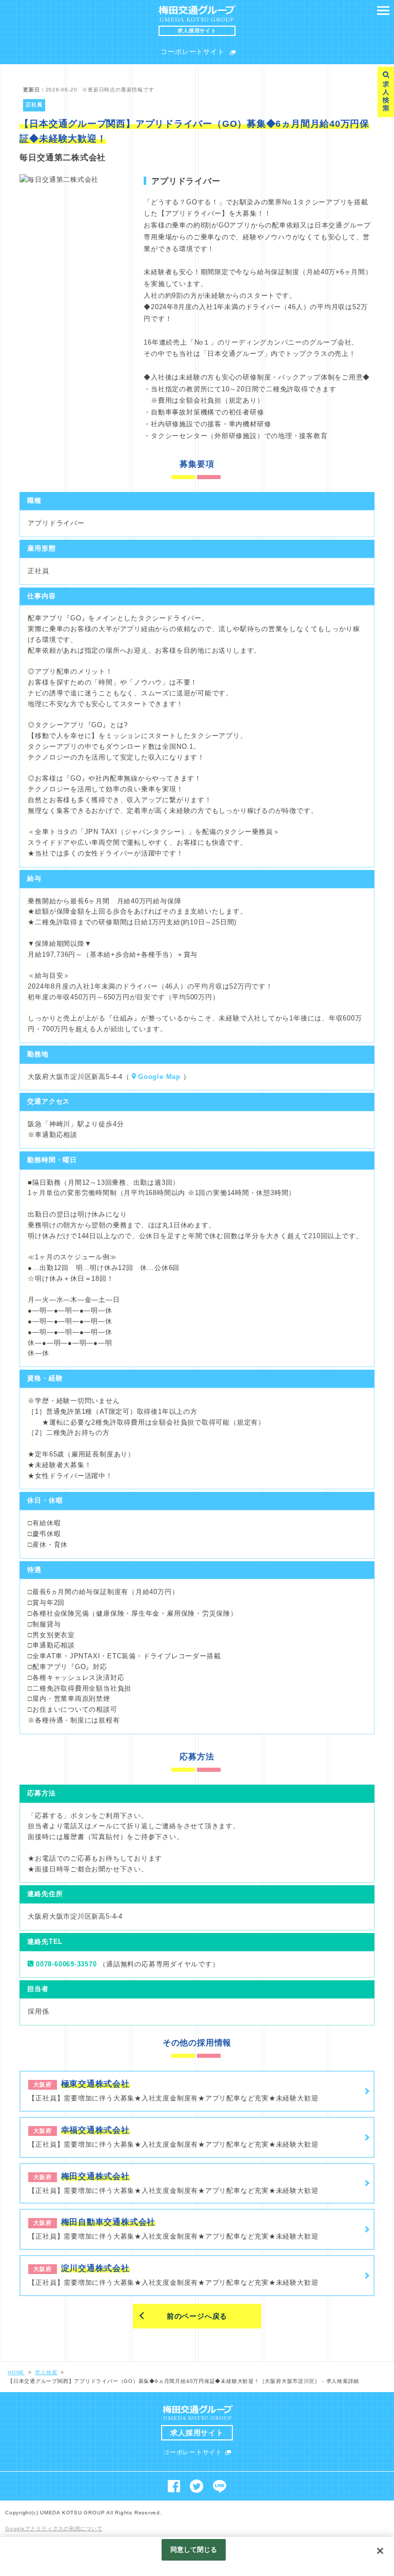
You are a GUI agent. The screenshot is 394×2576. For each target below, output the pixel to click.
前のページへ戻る (197, 2316)
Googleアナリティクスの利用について (54, 2528)
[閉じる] (380, 2551)
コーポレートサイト (192, 52)
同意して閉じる (194, 2550)
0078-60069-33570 (66, 1964)
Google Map (159, 1077)
